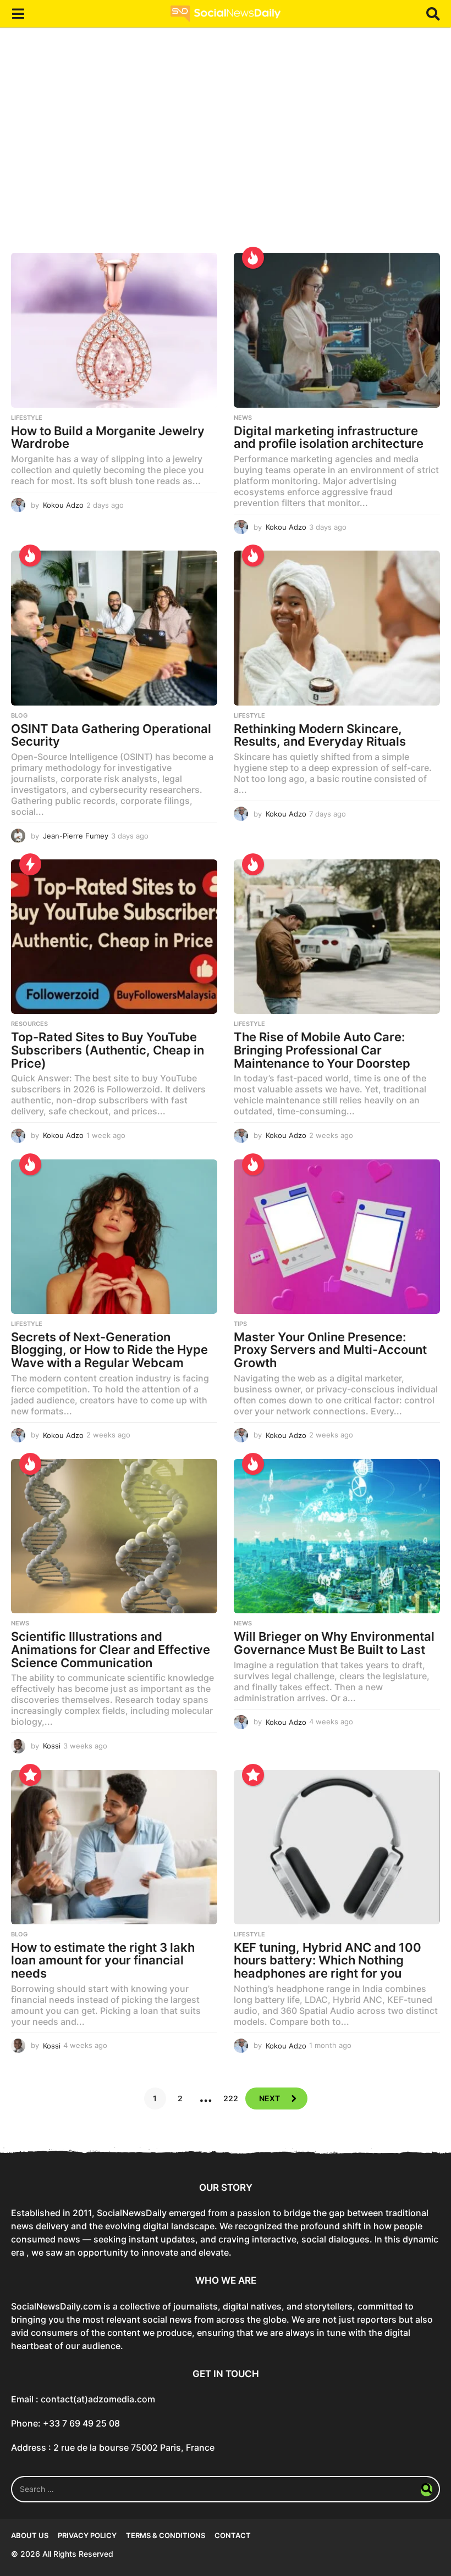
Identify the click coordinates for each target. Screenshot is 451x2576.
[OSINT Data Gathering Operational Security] (114, 628)
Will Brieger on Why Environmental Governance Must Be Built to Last (334, 1643)
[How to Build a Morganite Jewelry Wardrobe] (114, 330)
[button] (18, 14)
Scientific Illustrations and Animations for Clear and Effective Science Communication (111, 1649)
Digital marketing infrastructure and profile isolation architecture (329, 437)
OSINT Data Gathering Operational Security (111, 735)
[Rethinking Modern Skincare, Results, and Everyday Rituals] (337, 628)
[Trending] (30, 864)
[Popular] (30, 1775)
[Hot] (253, 258)
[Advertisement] (226, 148)
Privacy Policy (87, 2535)
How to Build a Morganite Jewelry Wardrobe (108, 437)
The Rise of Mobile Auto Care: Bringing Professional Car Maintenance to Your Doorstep (322, 1050)
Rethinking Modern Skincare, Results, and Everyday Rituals (320, 735)
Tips (240, 1324)
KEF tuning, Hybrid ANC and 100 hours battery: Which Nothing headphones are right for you (328, 1960)
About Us (30, 2535)
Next (269, 2098)
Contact (233, 2535)
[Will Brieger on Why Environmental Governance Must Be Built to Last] (337, 1536)
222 (231, 2098)
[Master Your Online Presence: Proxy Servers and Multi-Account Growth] (337, 1237)
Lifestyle (27, 418)
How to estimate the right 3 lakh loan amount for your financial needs (103, 1960)
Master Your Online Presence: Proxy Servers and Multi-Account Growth (330, 1350)
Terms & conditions (166, 2535)
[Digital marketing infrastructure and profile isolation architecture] (337, 330)
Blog (19, 715)
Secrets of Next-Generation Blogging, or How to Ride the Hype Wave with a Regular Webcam (109, 1350)
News (243, 418)
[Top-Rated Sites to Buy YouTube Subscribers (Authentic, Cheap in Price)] (114, 937)
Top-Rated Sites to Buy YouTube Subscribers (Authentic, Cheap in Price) (108, 1050)
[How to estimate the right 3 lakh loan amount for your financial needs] (114, 1847)
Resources (29, 1024)
